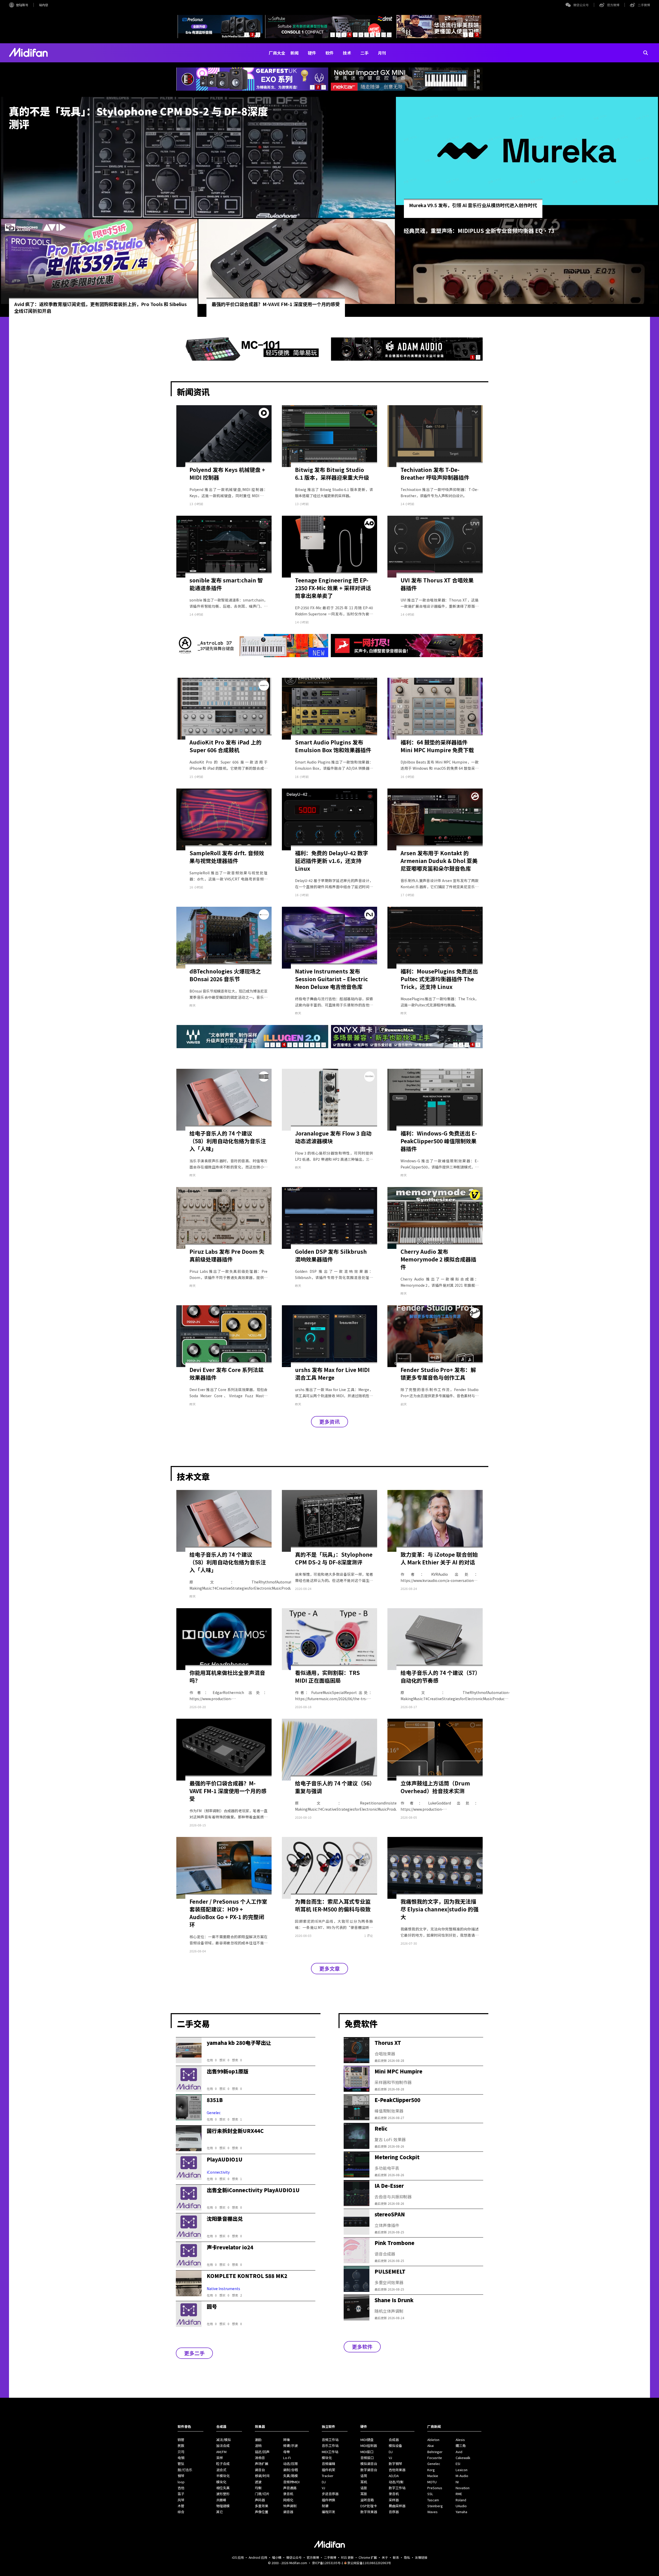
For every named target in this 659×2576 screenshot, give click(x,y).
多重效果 (262, 2506)
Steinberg (435, 2506)
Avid (459, 2452)
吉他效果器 (397, 2470)
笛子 (181, 2494)
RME (459, 2494)
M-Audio (462, 2476)
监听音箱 (367, 2500)
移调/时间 (262, 2476)
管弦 (181, 2464)
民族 (181, 2446)
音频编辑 (328, 2464)
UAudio (461, 2506)
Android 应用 (258, 2557)
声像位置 (262, 2512)
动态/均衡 (396, 2482)
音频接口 (367, 2458)
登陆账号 (22, 5)
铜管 (181, 2440)
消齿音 (260, 2458)
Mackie (433, 2476)
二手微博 (644, 5)
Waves (432, 2512)
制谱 (325, 2506)
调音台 (260, 2470)
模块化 (221, 2482)
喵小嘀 (277, 2557)
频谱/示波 (291, 2446)
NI (457, 2482)
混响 (258, 2446)
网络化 (288, 2500)
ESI (458, 2464)
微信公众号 (581, 5)
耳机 (364, 2482)
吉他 (181, 2488)
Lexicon (462, 2470)
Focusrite (435, 2458)
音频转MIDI (291, 2482)
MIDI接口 (367, 2452)
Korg (431, 2470)
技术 (347, 53)
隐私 (407, 2557)
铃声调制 (290, 2506)
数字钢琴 (395, 2464)
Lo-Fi (287, 2458)
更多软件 (362, 2347)
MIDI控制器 (369, 2446)
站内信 (44, 5)
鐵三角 (461, 2446)
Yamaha (461, 2512)
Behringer (435, 2452)
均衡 (258, 2488)
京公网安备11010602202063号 (369, 2563)
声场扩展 (262, 2464)
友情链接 (421, 2557)
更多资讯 (329, 1422)
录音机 (288, 2494)
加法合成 (223, 2446)
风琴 (181, 2500)
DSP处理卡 (369, 2506)
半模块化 (223, 2476)
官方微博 (613, 5)
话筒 (364, 2476)
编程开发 (328, 2512)
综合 (181, 2512)
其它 (220, 2512)
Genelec (434, 2464)
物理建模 (223, 2506)
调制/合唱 (291, 2470)
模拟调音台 (369, 2464)
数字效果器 (369, 2512)
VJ (323, 2488)
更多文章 (329, 1968)
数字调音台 (369, 2470)
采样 (220, 2458)
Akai (431, 2446)
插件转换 (328, 2500)
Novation (463, 2488)
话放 (364, 2488)
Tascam (433, 2500)
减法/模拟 (224, 2440)
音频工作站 (330, 2440)
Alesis (460, 2440)
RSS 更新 (347, 2557)
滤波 (258, 2482)
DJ (324, 2482)
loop (181, 2482)
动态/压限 (291, 2464)
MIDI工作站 (330, 2452)
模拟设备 (395, 2446)
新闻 (294, 53)
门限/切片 (262, 2494)
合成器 (394, 2440)
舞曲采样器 (397, 2506)
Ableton (433, 2440)
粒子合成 (223, 2464)
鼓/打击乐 (185, 2470)
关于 (385, 2557)
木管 (181, 2506)
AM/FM (221, 2452)
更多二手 (194, 2353)
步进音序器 (330, 2494)
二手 (365, 53)
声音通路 (290, 2488)
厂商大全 (277, 53)
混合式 (221, 2470)
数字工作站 (397, 2488)
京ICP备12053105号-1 (328, 2563)
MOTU (432, 2482)
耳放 (364, 2494)
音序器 (394, 2512)
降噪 (287, 2440)
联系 (396, 2557)
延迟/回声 (262, 2452)
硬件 (312, 53)
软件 (329, 53)
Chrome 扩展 (368, 2557)
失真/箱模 (291, 2476)
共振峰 (221, 2500)
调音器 (288, 2512)
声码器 (260, 2500)
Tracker (328, 2476)
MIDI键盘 (367, 2440)
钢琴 (181, 2476)
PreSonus (435, 2488)
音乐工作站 (330, 2446)
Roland (461, 2500)
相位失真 (223, 2488)
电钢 (181, 2458)
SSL (430, 2494)
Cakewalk (463, 2458)
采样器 (394, 2500)
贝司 (181, 2452)
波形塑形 (223, 2494)
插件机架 (328, 2470)
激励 (258, 2440)
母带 (287, 2452)
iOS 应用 (238, 2557)
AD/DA (394, 2476)
